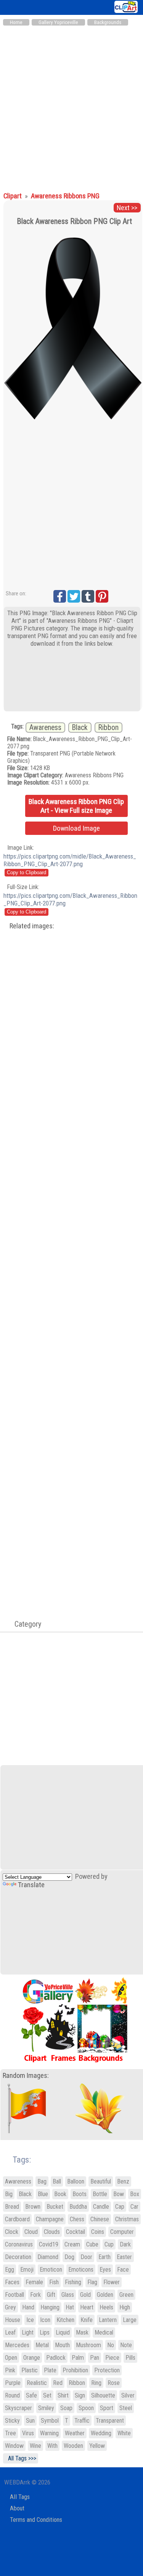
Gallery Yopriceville (58, 22)
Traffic (82, 2421)
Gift (51, 2295)
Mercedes (17, 2345)
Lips (45, 2332)
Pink (10, 2370)
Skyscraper (18, 2408)
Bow (119, 2194)
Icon (45, 2320)
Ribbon (108, 728)
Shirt (63, 2395)
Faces (12, 2282)
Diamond (48, 2257)
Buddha (78, 2207)
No (111, 2345)
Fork (35, 2295)
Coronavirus (19, 2244)
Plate (50, 2370)
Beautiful (101, 2181)
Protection (107, 2370)
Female (34, 2282)
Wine (35, 2446)
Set (47, 2395)
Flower (112, 2282)
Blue (43, 2194)
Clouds (52, 2232)
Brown (33, 2207)
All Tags (20, 2497)
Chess (77, 2219)
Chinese (100, 2219)
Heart (87, 2307)
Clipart (13, 196)
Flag (92, 2282)
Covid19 (49, 2244)
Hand (28, 2307)
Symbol (50, 2421)
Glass (68, 2295)
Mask (82, 2332)
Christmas (127, 2219)
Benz (123, 2181)
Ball (57, 2181)
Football (14, 2295)
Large (130, 2320)
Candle (101, 2207)
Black (80, 728)
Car (134, 2207)
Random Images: (26, 2076)
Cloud (31, 2232)
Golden (105, 2295)
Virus (28, 2433)
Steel (126, 2408)
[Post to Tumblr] (88, 596)
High (125, 2307)
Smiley (46, 2408)
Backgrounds (108, 22)
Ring (96, 2383)
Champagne (50, 2219)
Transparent (110, 2421)
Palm (78, 2358)
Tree (10, 2433)
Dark (125, 2244)
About (17, 2508)
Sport (107, 2408)
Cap (120, 2207)
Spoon (86, 2408)
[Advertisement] (71, 105)
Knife (87, 2320)
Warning (49, 2433)
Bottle (100, 2194)
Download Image (76, 828)
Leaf (10, 2332)
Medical (104, 2332)
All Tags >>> (21, 2458)
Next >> (127, 208)
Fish (54, 2282)
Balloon (76, 2181)
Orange (32, 2358)
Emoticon (51, 2270)
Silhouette (103, 2395)
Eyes (105, 2270)
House (13, 2320)
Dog (69, 2257)
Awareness (45, 728)
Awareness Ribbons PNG (65, 196)
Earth (104, 2257)
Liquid (63, 2332)
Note (126, 2345)
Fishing (73, 2282)
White (124, 2433)
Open (11, 2358)
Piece (112, 2358)
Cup (109, 2244)
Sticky (12, 2421)
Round (12, 2395)
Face (123, 2270)
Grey (10, 2307)
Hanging (50, 2307)
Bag (42, 2181)
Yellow (97, 2446)
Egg (10, 2270)
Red (58, 2383)
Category (24, 1624)
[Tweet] (74, 596)
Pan (95, 2358)
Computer (122, 2232)
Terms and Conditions (36, 2520)
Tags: (17, 2160)
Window (14, 2446)
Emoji (27, 2270)
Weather (75, 2433)
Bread (12, 2207)
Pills (130, 2358)
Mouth (62, 2345)
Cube (92, 2244)
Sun (30, 2421)
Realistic (37, 2383)
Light (28, 2332)
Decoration (18, 2257)
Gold (85, 2295)
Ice (30, 2320)
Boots (80, 2194)
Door (86, 2257)
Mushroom (88, 2345)
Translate (31, 1885)
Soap (66, 2408)
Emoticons (81, 2270)
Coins (98, 2232)
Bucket (55, 2207)
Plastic (30, 2370)
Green (126, 2295)
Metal (42, 2345)
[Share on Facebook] (60, 596)
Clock (12, 2232)
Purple (13, 2383)
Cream (72, 2244)
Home (16, 22)
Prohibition (75, 2370)
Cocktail (76, 2232)
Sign (80, 2395)
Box (135, 2194)
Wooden (73, 2446)
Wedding (101, 2433)
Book (60, 2194)
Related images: (32, 926)
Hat (70, 2307)
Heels (106, 2307)
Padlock (56, 2358)
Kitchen (65, 2320)
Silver (128, 2395)
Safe (31, 2395)
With (52, 2446)
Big (9, 2194)
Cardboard (17, 2219)
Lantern (108, 2320)
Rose (114, 2383)
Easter (124, 2257)
